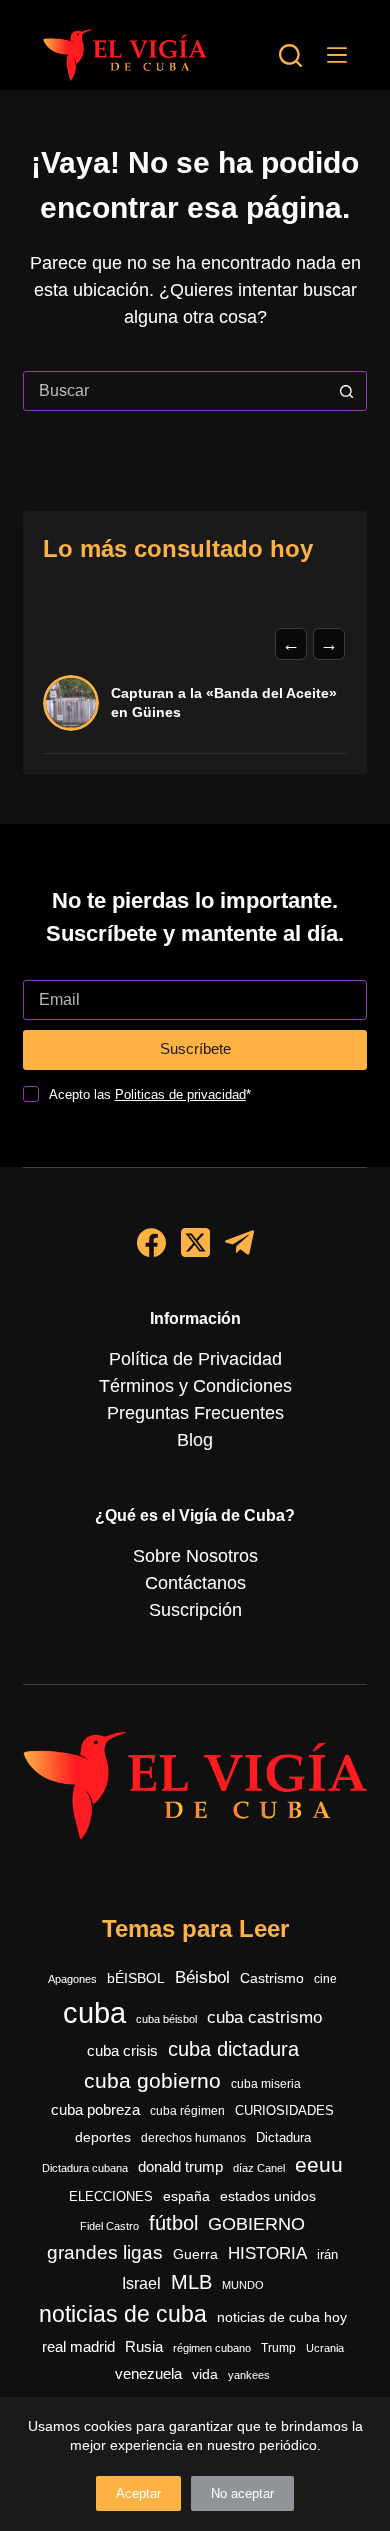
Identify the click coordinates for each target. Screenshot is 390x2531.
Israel (141, 2283)
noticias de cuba (123, 2314)
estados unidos (268, 2196)
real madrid (78, 2347)
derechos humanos (193, 2138)
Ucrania (325, 2348)
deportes (103, 2137)
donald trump (180, 2166)
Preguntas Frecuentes (195, 1413)
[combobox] (175, 391)
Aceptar (138, 2493)
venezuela (148, 2373)
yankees (249, 2375)
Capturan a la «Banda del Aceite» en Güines (224, 703)
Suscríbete (195, 1048)
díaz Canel (259, 2168)
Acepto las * (150, 1094)
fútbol (173, 2223)
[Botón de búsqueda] (347, 391)
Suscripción (195, 1610)
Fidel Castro (109, 2226)
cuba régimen (187, 2110)
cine (325, 1979)
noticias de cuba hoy (282, 2317)
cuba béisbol (166, 2019)
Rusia (144, 2347)
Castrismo (272, 1978)
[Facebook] (151, 1242)
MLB (191, 2282)
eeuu (319, 2165)
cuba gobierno (152, 2080)
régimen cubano (212, 2348)
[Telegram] (239, 1242)
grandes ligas (105, 2252)
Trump (278, 2348)
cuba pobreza (95, 2109)
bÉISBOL (136, 1978)
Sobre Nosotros (195, 1556)
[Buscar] (290, 55)
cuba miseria (266, 2084)
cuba (94, 2012)
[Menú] (337, 55)
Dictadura (283, 2137)
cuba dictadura (233, 2049)
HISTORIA (267, 2253)
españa (186, 2196)
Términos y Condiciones (195, 1386)
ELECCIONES (111, 2196)
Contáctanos (195, 1583)
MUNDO (243, 2285)
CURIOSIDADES (284, 2111)
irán (327, 2255)
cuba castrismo (264, 2017)
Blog (195, 1440)
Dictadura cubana (85, 2168)
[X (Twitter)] (195, 1242)
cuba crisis (122, 2050)
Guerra (195, 2254)
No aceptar (242, 2493)
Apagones (72, 1979)
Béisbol (202, 1977)
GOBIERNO (256, 2224)
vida (205, 2374)
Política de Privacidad (195, 1359)
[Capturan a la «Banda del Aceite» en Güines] (71, 703)
